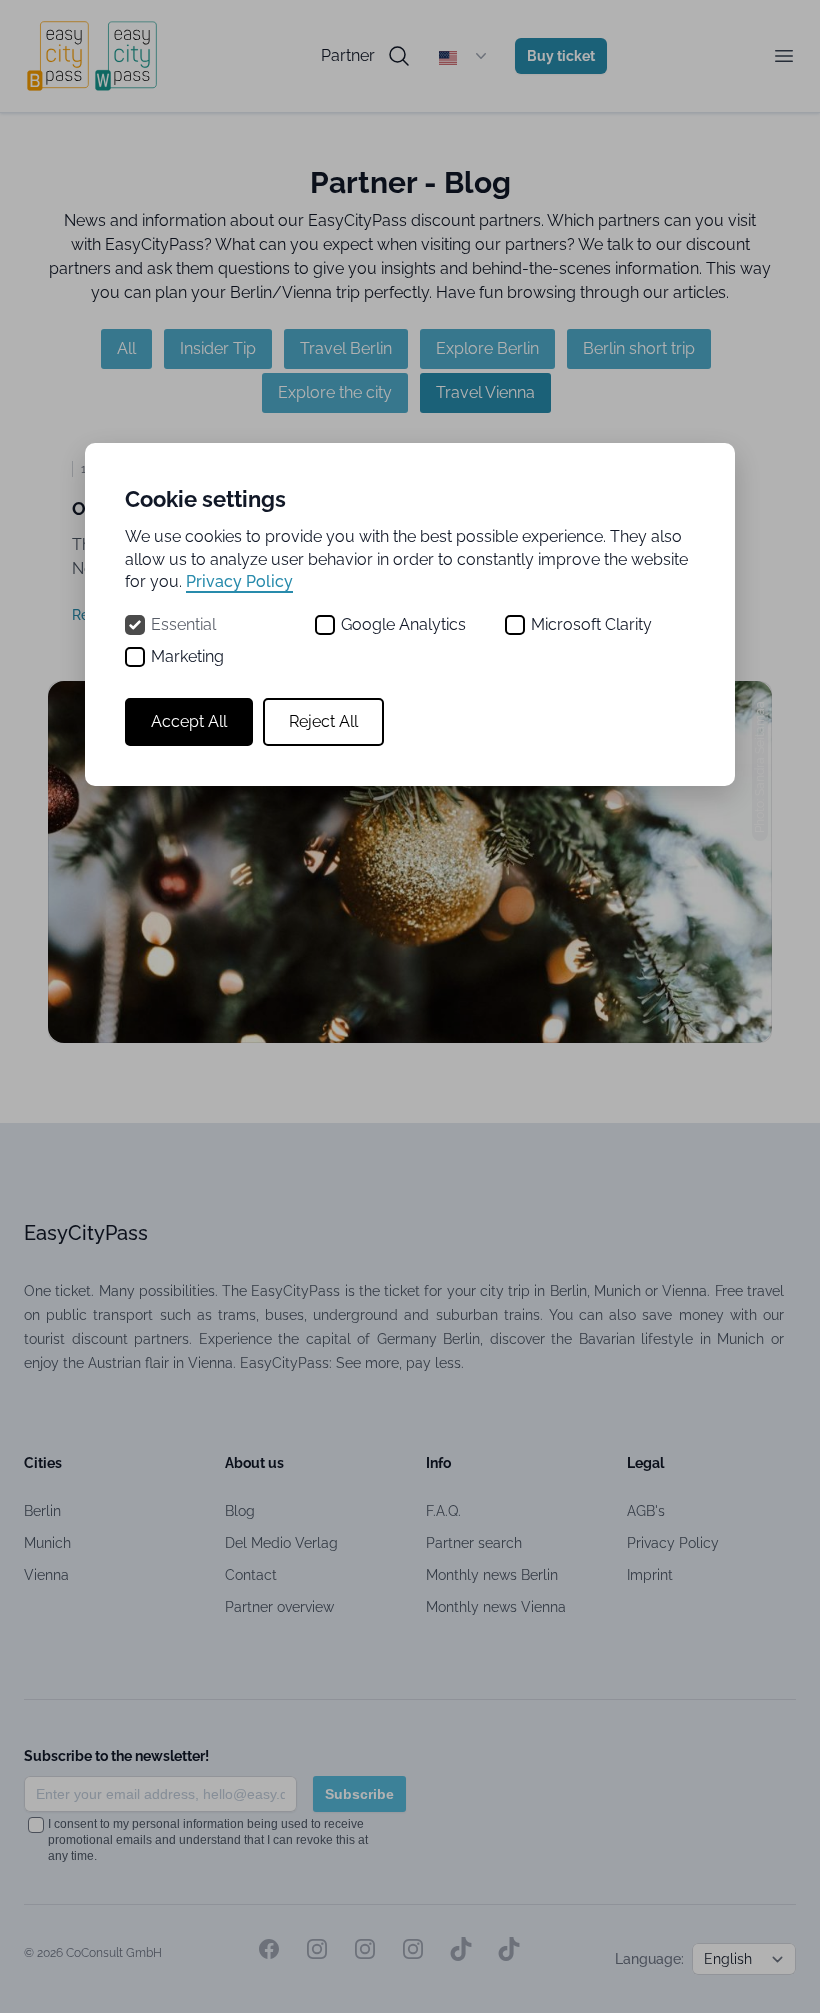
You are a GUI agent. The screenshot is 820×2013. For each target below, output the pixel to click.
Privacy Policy (239, 581)
